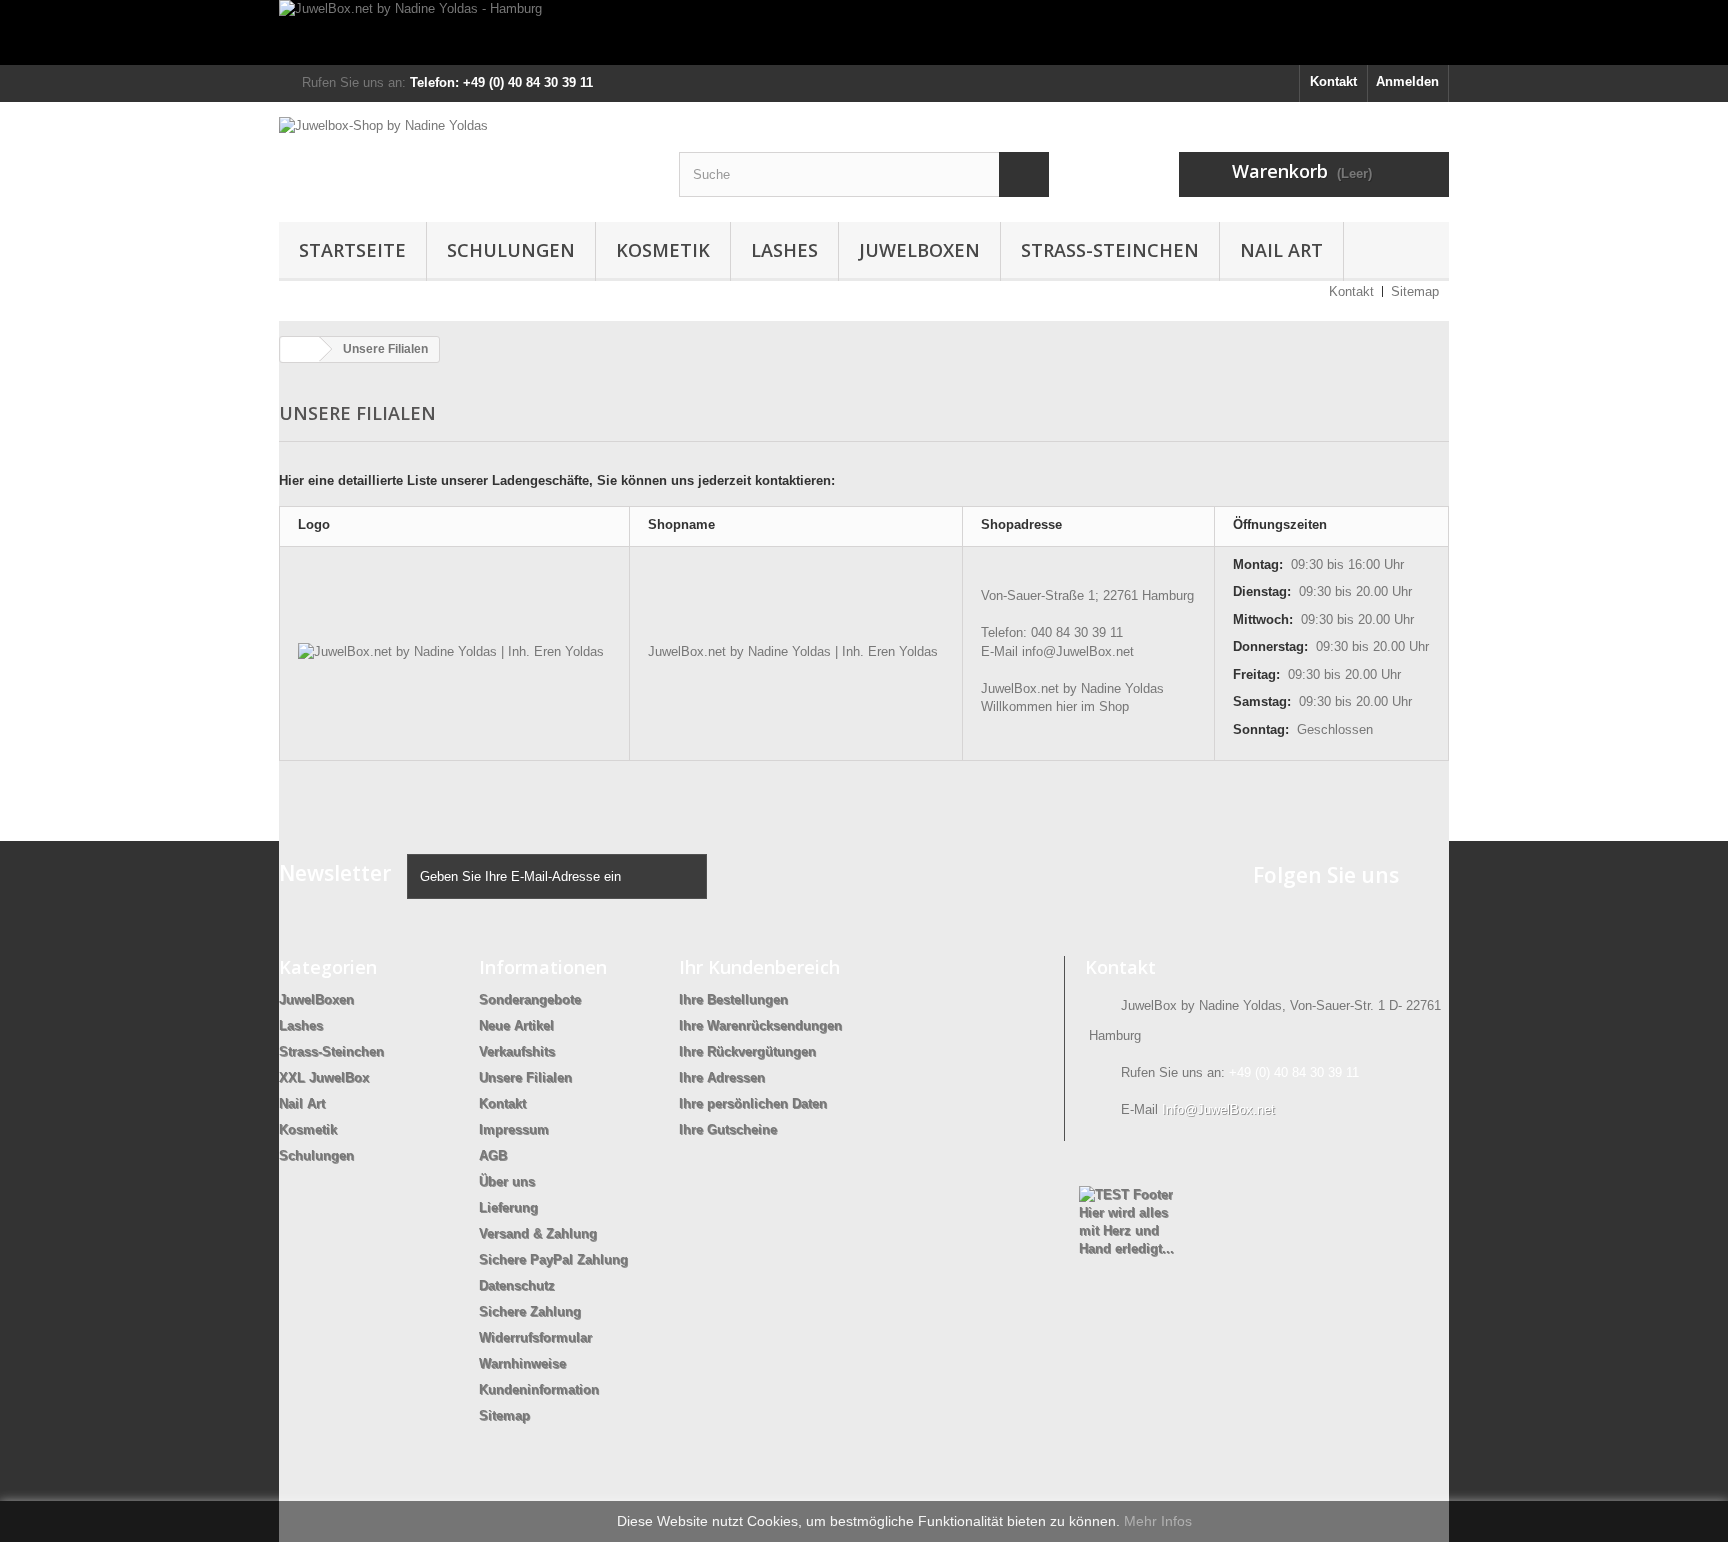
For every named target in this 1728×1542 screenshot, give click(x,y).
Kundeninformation (539, 1389)
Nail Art (1281, 250)
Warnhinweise (522, 1363)
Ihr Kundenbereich (759, 967)
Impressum (514, 1129)
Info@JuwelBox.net (1218, 1109)
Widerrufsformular (535, 1337)
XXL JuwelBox (324, 1077)
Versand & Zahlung (538, 1233)
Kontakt (1333, 81)
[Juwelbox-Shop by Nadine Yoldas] (464, 156)
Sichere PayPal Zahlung (553, 1259)
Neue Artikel (516, 1025)
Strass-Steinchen (1110, 250)
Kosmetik (663, 250)
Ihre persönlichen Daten (753, 1103)
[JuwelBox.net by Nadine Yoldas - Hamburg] (864, 32)
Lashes (784, 250)
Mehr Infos (1158, 1521)
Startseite (352, 250)
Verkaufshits (517, 1051)
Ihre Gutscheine (728, 1129)
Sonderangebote (530, 999)
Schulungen (511, 250)
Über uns (507, 1181)
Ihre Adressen (722, 1077)
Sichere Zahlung (530, 1311)
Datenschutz (517, 1285)
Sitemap (1415, 291)
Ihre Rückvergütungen (747, 1051)
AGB (493, 1155)
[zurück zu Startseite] (300, 349)
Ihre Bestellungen (733, 999)
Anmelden (1407, 81)
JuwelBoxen (919, 250)
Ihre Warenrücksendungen (760, 1025)
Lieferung (508, 1207)
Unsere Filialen (525, 1077)
